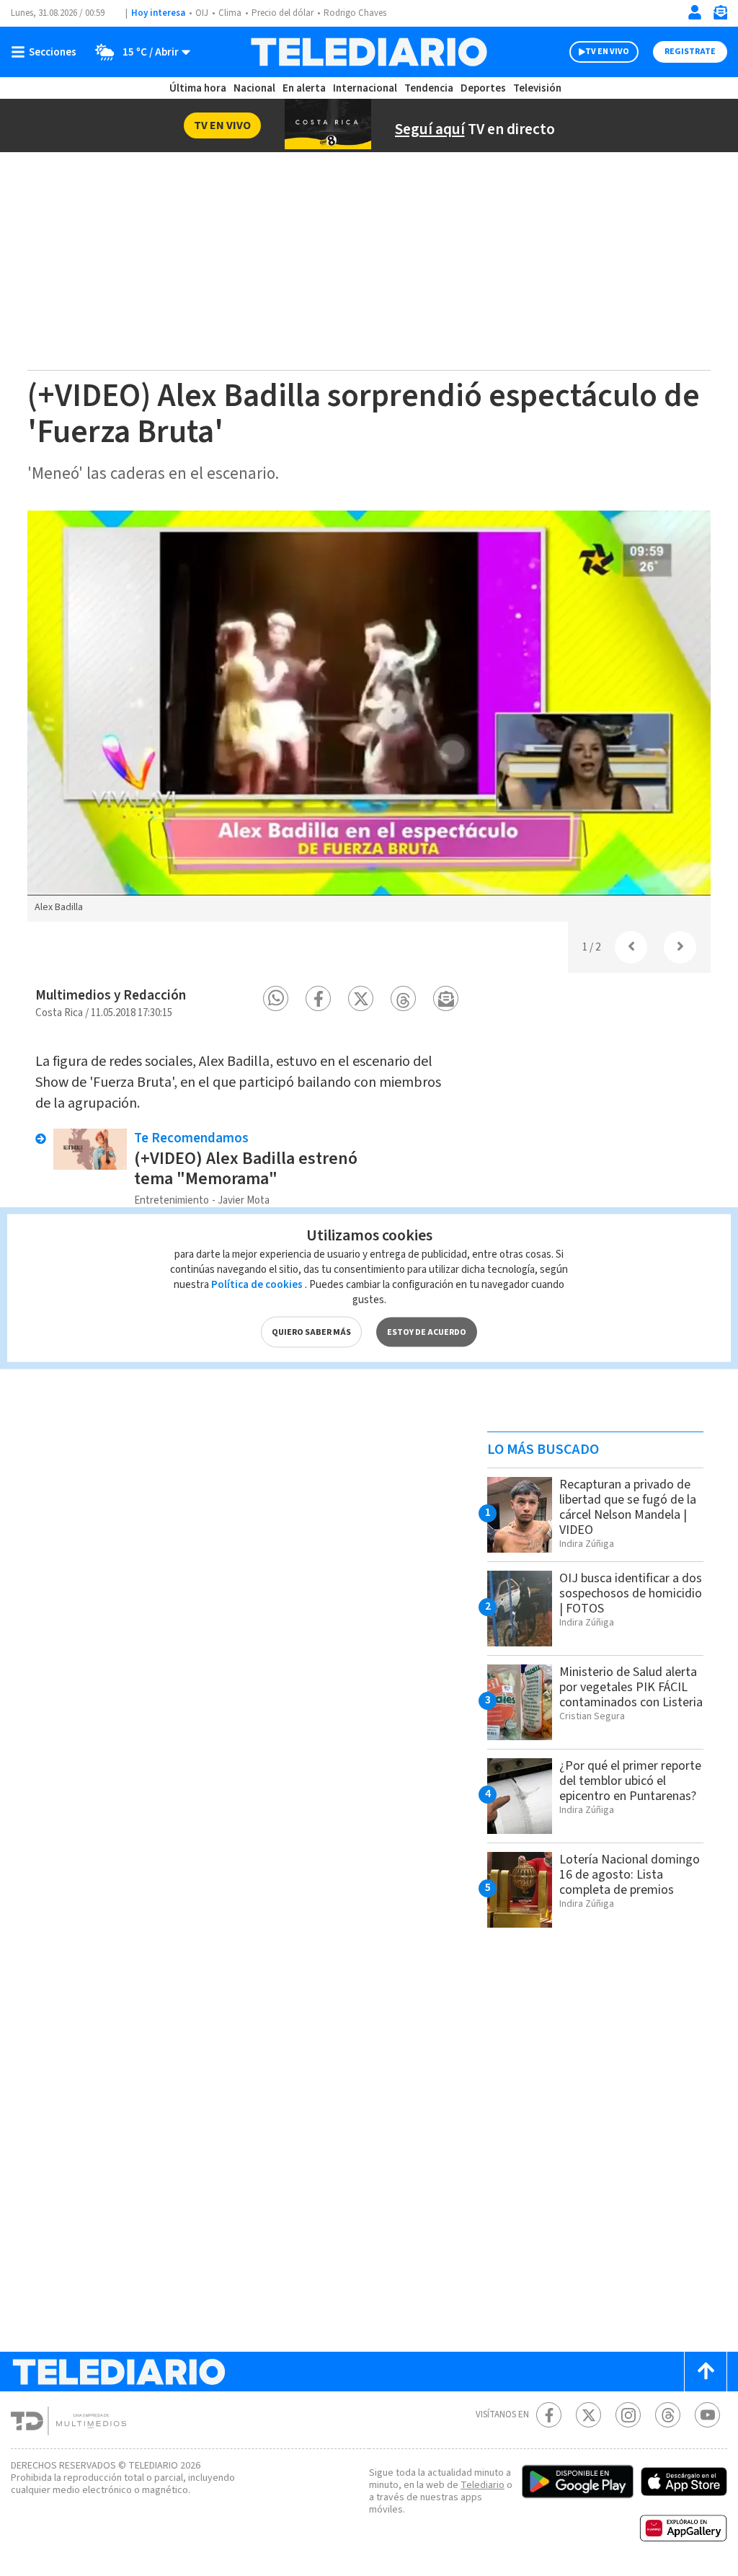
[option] (369, 716)
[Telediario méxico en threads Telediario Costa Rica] (668, 2415)
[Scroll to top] (706, 2372)
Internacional (365, 88)
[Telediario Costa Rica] (369, 52)
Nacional (254, 88)
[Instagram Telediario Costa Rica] (628, 2415)
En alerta (304, 88)
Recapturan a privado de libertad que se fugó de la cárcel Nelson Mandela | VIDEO (628, 1507)
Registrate (690, 52)
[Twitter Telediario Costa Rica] (588, 2415)
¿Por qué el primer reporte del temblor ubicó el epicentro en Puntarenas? (630, 1781)
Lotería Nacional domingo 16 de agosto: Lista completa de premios (630, 1875)
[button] (276, 998)
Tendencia (429, 88)
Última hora (198, 88)
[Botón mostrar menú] (47, 52)
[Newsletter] (720, 16)
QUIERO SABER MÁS (311, 1332)
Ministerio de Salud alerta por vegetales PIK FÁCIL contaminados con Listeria (631, 1687)
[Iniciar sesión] (695, 12)
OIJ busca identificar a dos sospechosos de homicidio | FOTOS (631, 1593)
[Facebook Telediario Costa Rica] (549, 2415)
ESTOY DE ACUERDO (427, 1332)
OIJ (202, 13)
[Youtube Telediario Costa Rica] (707, 2415)
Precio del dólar (283, 13)
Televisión (537, 88)
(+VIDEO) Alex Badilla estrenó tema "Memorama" (246, 1169)
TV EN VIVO (607, 52)
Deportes (483, 88)
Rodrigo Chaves (355, 13)
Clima (230, 13)
